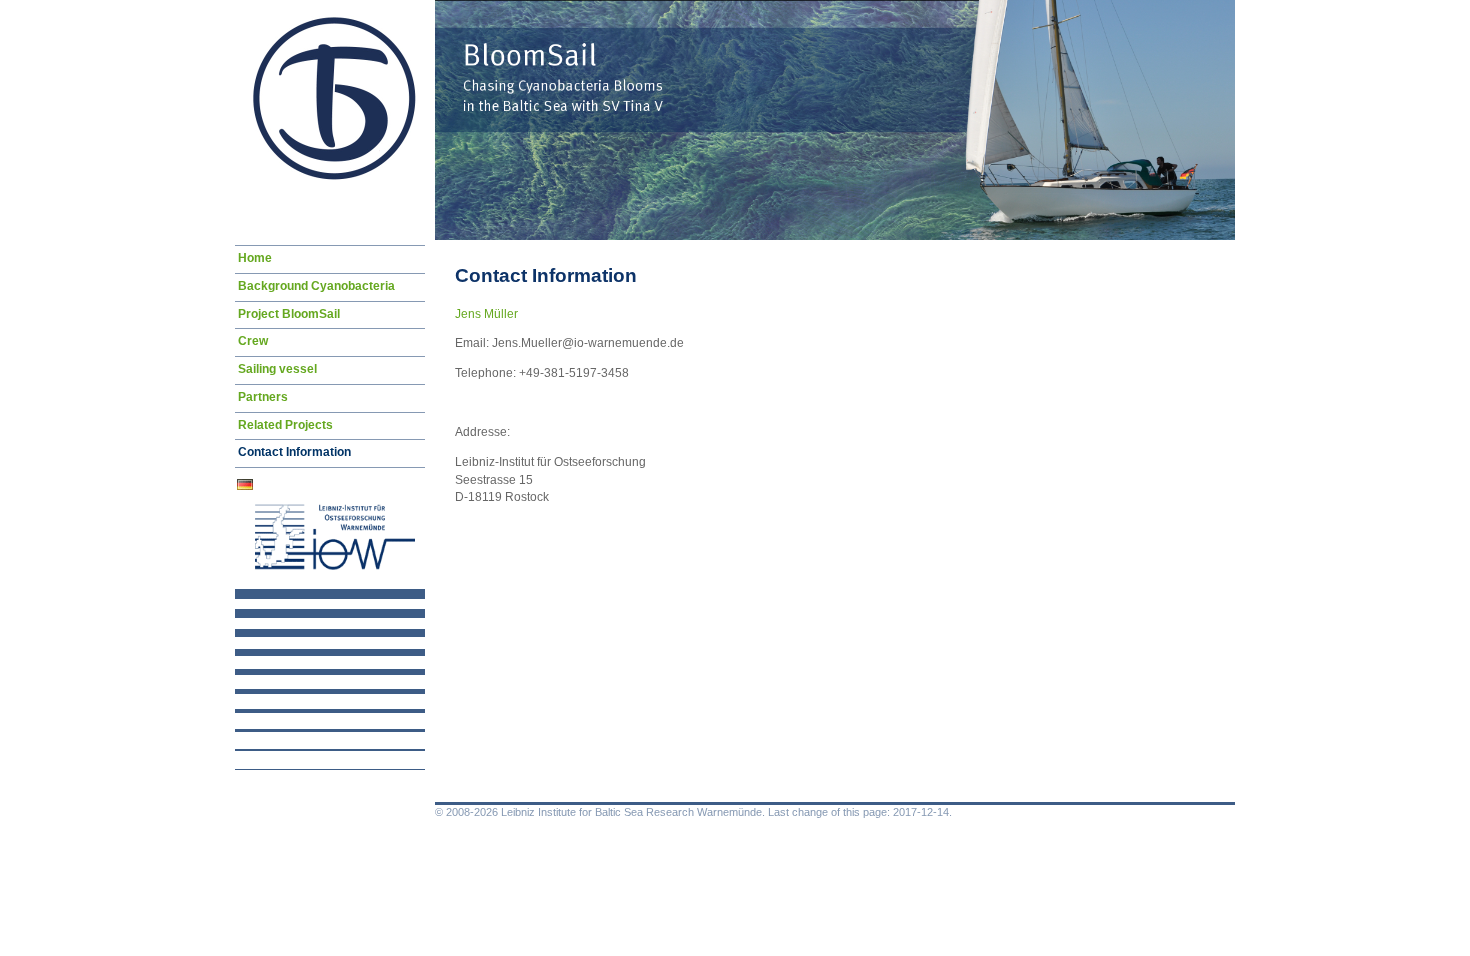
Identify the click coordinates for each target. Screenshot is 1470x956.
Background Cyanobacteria (316, 286)
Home (255, 258)
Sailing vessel (277, 369)
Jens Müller (486, 314)
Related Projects (285, 425)
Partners (263, 397)
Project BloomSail (289, 314)
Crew (253, 341)
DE (247, 488)
